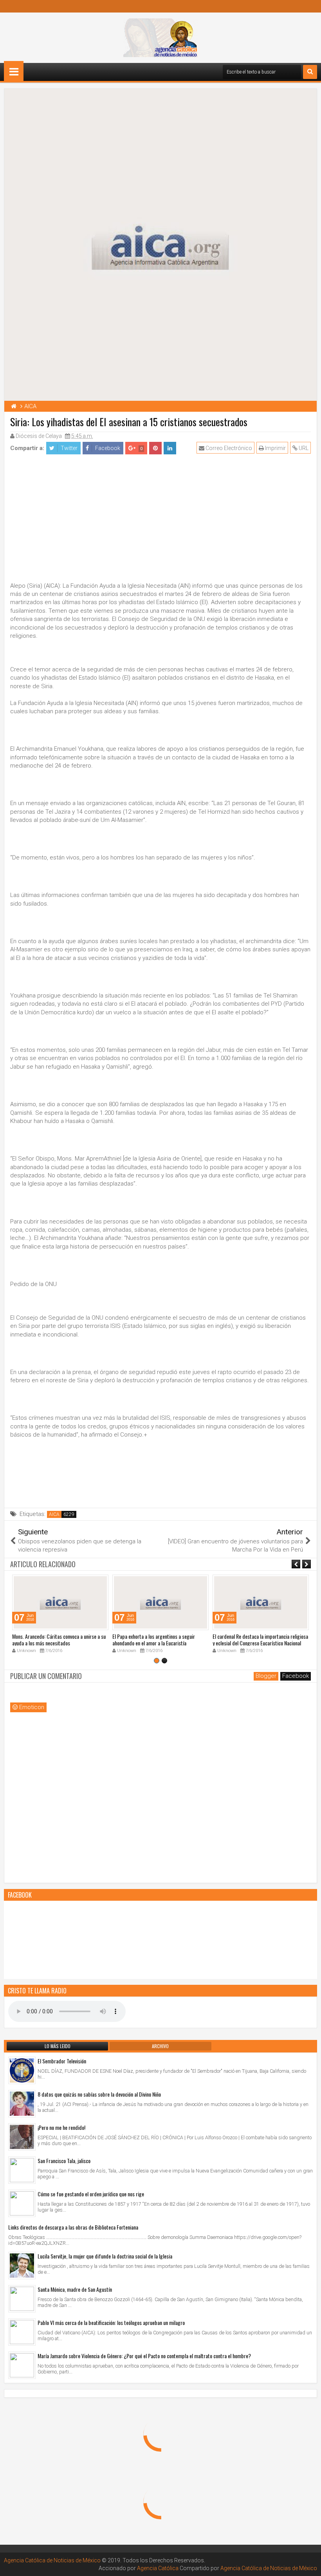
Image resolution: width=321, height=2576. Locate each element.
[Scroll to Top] (309, 2564)
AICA (54, 1514)
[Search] (310, 72)
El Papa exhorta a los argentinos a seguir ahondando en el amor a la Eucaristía (154, 1640)
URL (303, 448)
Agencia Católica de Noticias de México (52, 2560)
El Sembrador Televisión (62, 2061)
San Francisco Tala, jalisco (64, 2161)
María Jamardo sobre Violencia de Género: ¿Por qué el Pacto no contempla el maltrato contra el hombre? (144, 2356)
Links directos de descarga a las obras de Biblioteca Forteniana (73, 2227)
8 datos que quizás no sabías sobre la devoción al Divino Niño (99, 2094)
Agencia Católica (158, 2568)
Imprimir (275, 448)
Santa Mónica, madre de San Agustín (75, 2289)
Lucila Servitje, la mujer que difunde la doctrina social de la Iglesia (105, 2256)
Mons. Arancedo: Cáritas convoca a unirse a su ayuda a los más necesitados (59, 1640)
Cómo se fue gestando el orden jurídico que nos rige (91, 2194)
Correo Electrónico (228, 448)
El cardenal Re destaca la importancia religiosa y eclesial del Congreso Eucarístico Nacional (260, 1640)
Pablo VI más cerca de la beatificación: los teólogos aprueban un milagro (111, 2322)
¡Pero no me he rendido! (61, 2127)
